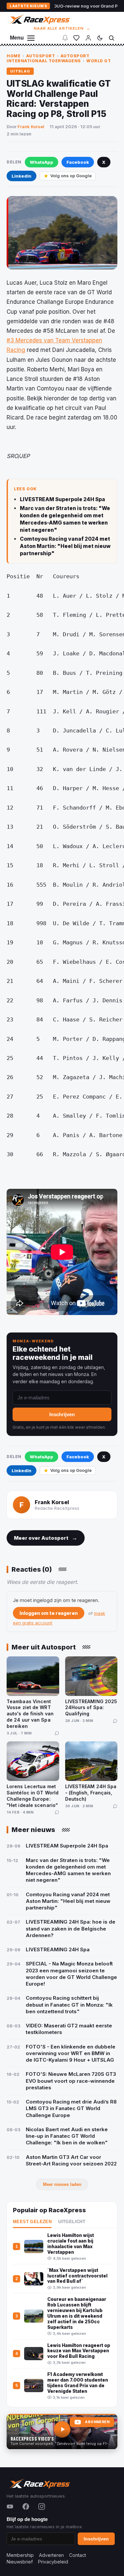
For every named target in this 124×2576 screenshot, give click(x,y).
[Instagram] (42, 2506)
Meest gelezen (32, 2222)
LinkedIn (21, 176)
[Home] (39, 19)
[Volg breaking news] (65, 38)
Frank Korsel (31, 127)
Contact (78, 2555)
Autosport (41, 56)
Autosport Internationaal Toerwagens (48, 58)
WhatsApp (41, 162)
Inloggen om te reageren (49, 1613)
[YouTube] (10, 2506)
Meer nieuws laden (62, 2184)
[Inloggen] (88, 38)
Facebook (78, 162)
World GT (99, 61)
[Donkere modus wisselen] (100, 38)
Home (14, 56)
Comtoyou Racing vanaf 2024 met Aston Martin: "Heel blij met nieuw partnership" (65, 546)
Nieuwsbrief (20, 2562)
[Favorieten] (76, 38)
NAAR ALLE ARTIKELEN (62, 28)
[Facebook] (26, 2506)
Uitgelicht (72, 2222)
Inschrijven (62, 1414)
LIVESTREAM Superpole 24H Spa (62, 499)
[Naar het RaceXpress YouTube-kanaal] (62, 2432)
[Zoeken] (111, 38)
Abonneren (97, 2422)
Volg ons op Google (71, 176)
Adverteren (51, 2555)
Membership (20, 2555)
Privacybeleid (53, 2562)
